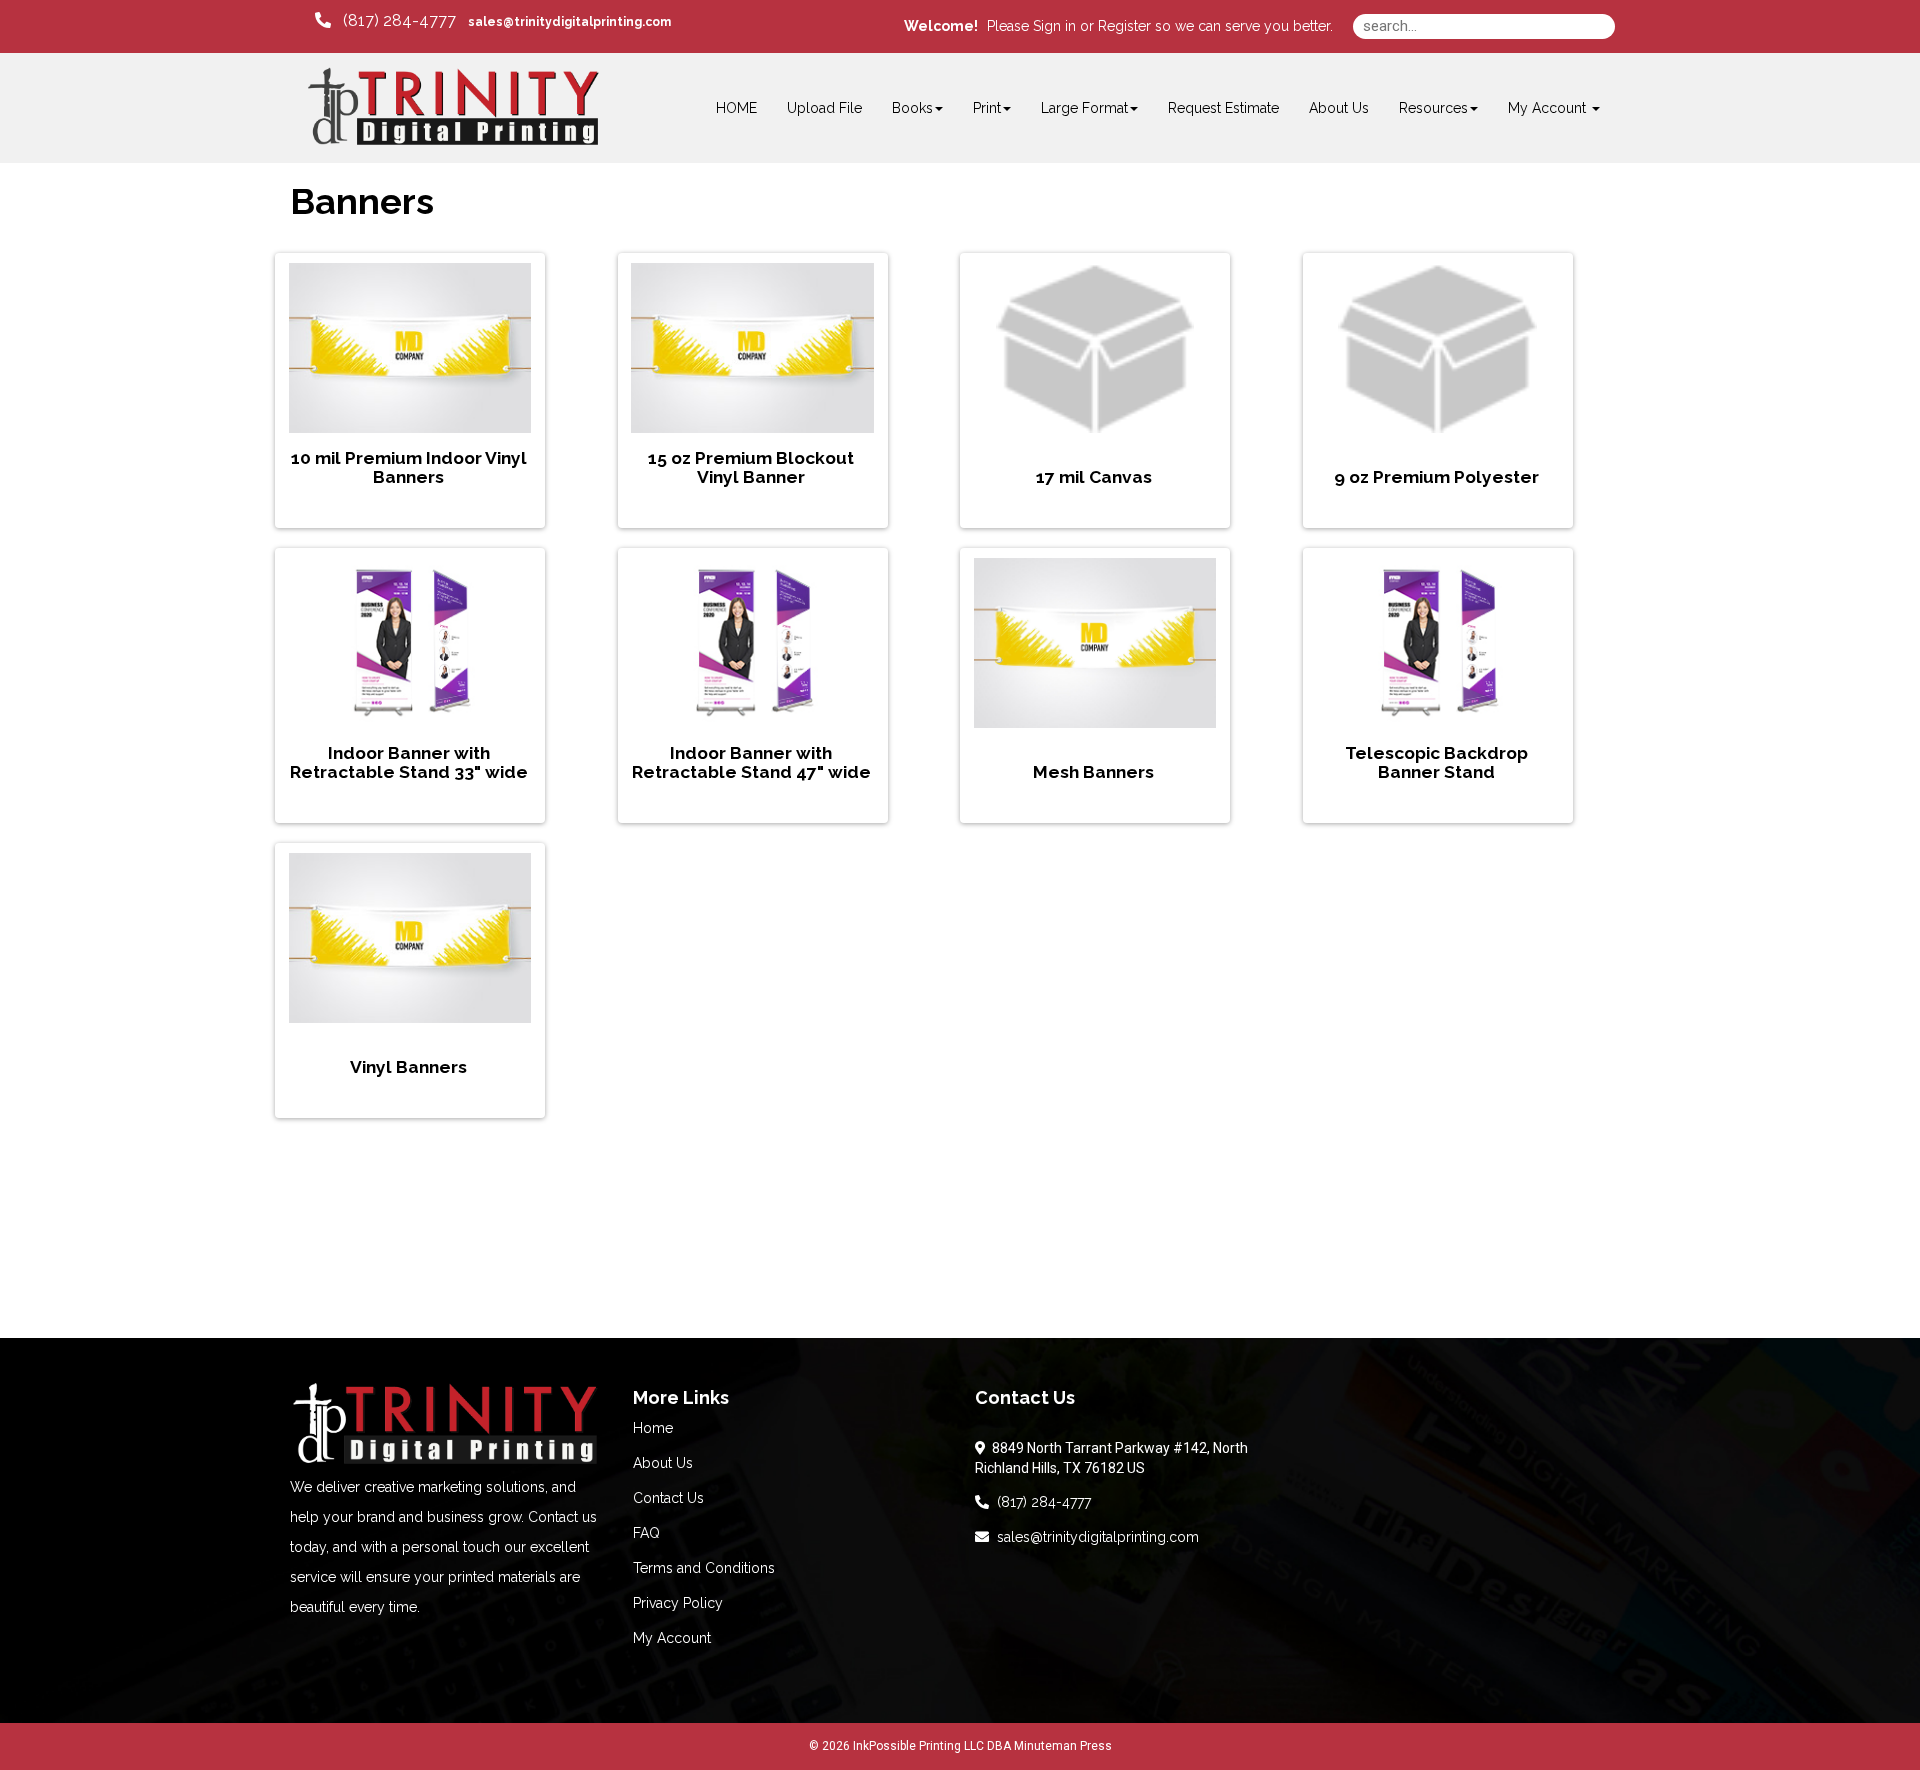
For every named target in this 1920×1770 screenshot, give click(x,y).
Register (1124, 26)
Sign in (1054, 26)
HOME (736, 108)
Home (653, 1428)
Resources (1433, 108)
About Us (1339, 108)
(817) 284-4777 (1040, 1502)
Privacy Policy (678, 1603)
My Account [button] (1549, 108)
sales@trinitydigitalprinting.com (1094, 1537)
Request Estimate (1223, 108)
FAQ (646, 1533)
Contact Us (668, 1498)
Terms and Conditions (704, 1568)
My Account (672, 1638)
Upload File (824, 108)
